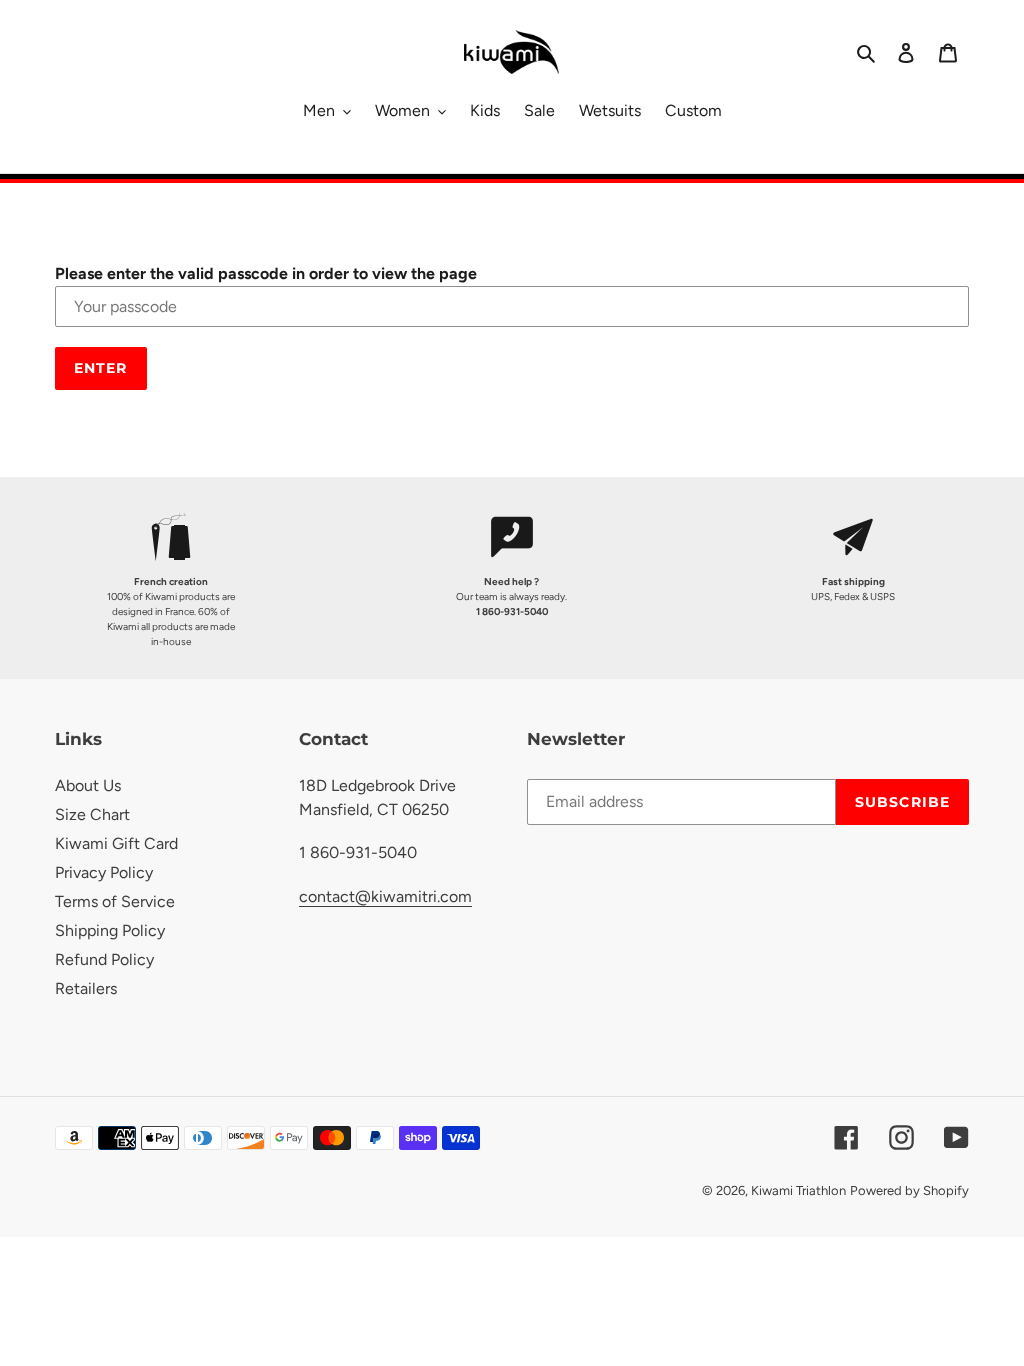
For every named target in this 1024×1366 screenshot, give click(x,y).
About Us (88, 785)
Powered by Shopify (909, 1190)
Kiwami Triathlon (798, 1190)
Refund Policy (104, 959)
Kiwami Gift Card (116, 843)
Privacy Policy (104, 872)
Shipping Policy (110, 930)
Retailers (86, 988)
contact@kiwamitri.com (385, 896)
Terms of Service (115, 901)
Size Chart (92, 814)
